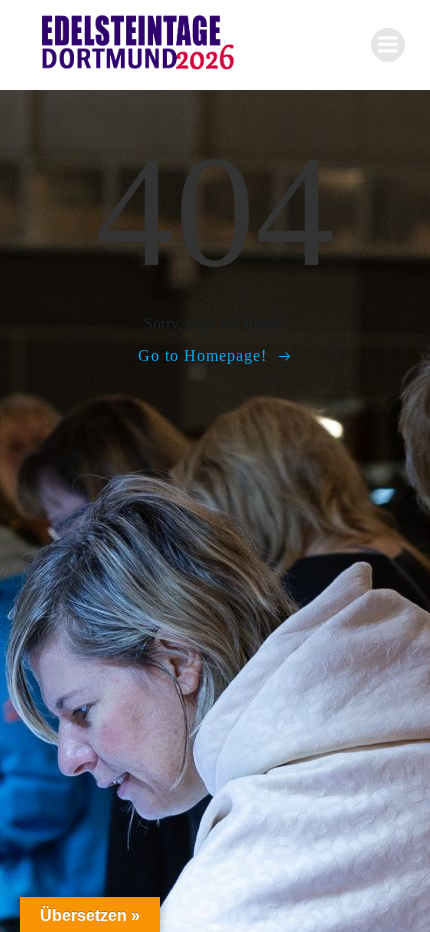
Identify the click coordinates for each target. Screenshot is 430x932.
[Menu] (388, 45)
